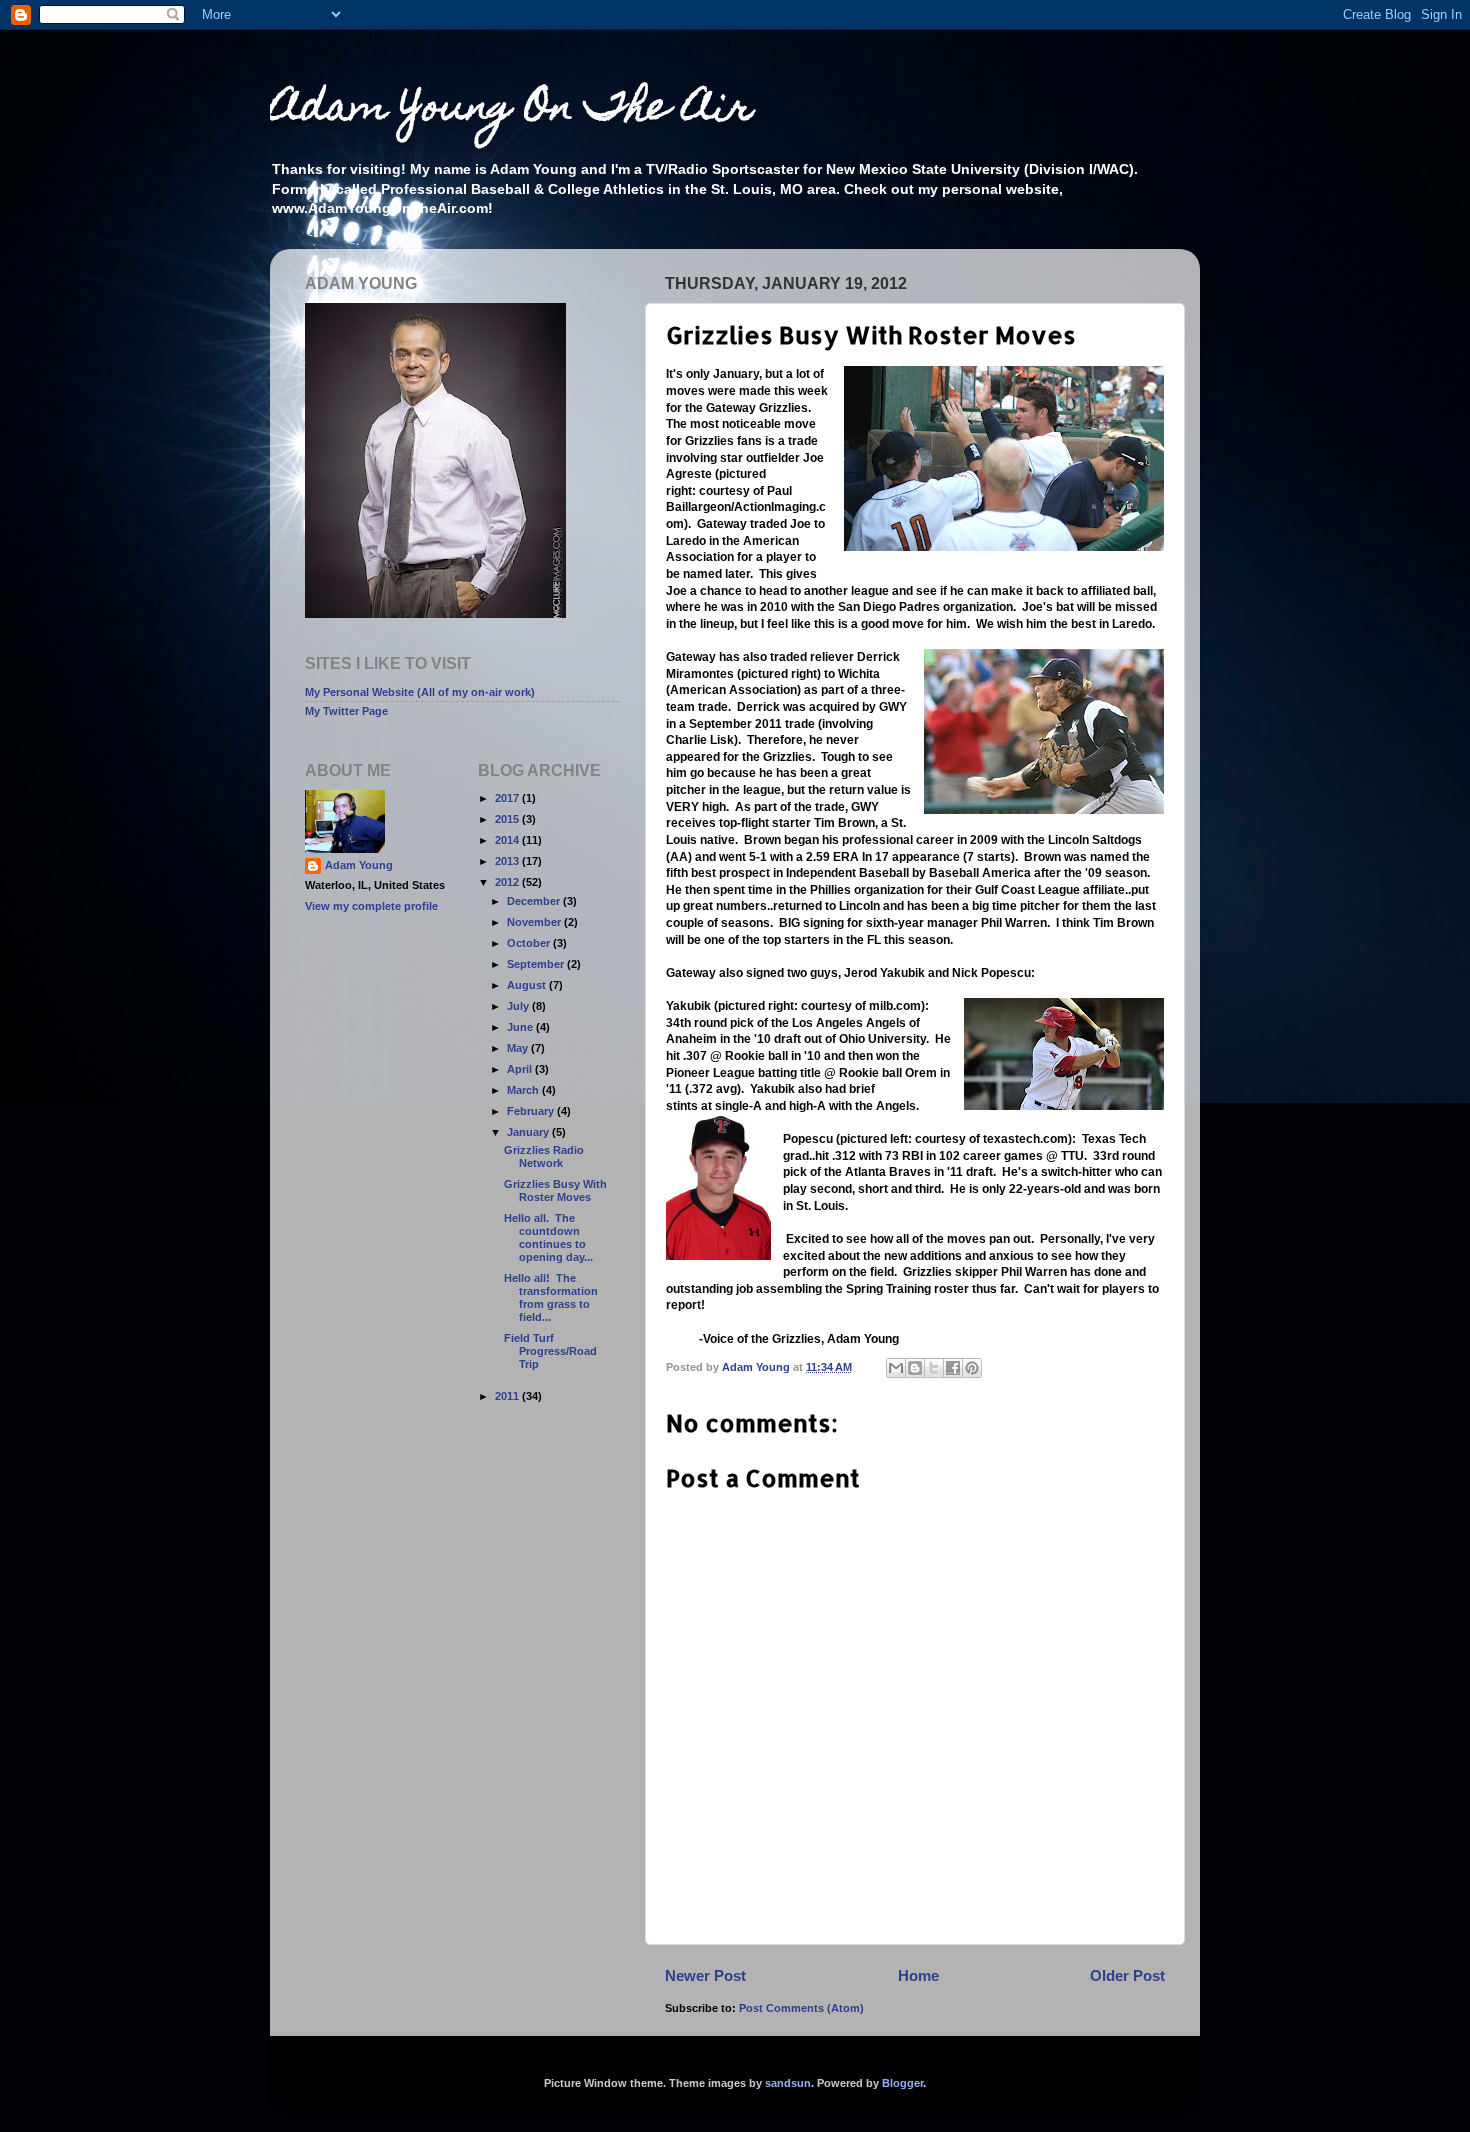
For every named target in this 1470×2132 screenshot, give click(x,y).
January (529, 1132)
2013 (508, 861)
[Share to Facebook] (953, 1368)
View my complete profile (371, 906)
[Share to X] (934, 1368)
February (532, 1111)
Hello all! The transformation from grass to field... (551, 1297)
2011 (508, 1396)
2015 (508, 819)
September (537, 964)
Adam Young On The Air (511, 110)
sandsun (788, 2083)
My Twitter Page (346, 711)
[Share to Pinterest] (972, 1368)
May (519, 1048)
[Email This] (896, 1368)
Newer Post (705, 1975)
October (530, 943)
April (521, 1069)
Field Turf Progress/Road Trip (550, 1351)
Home (918, 1975)
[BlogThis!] (915, 1368)
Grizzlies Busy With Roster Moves (555, 1190)
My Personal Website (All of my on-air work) (420, 692)
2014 (508, 840)
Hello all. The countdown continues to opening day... (548, 1237)
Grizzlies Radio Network (544, 1156)
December (535, 901)
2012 (508, 882)
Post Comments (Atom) (801, 2008)
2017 (508, 798)
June (521, 1027)
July (519, 1006)
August (528, 985)
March (524, 1090)
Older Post (1127, 1975)
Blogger (902, 2083)
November (535, 922)
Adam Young (359, 865)
